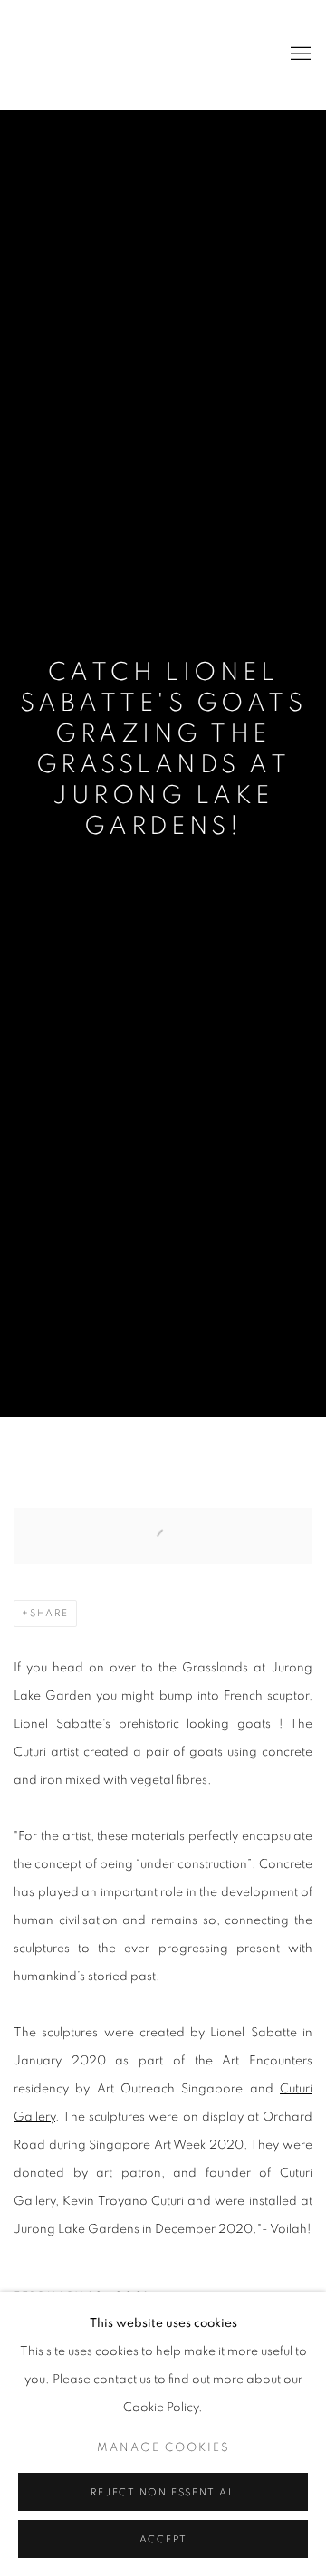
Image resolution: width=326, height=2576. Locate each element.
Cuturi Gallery (86, 54)
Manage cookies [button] (163, 2448)
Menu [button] (299, 54)
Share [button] (49, 1613)
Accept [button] (163, 2539)
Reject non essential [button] (163, 2492)
